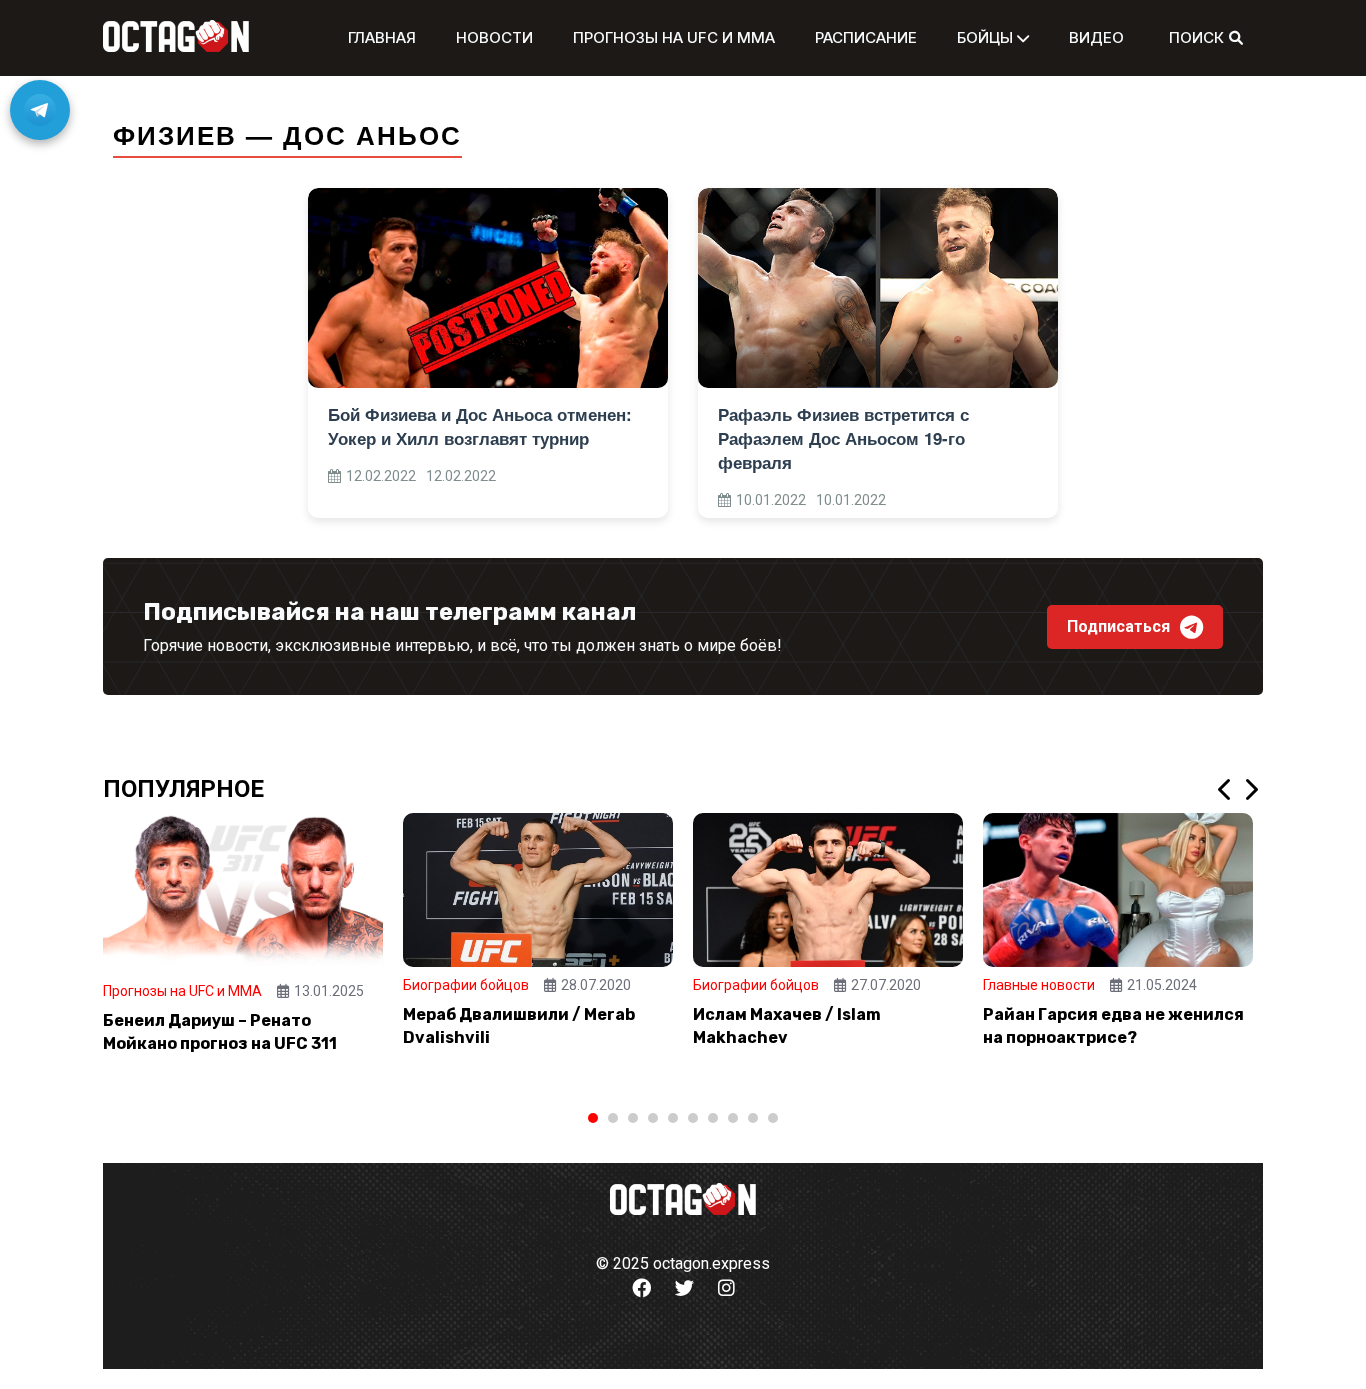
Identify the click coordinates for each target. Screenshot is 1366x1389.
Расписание (866, 37)
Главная (382, 37)
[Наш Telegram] (40, 110)
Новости (494, 37)
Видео (1096, 37)
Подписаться (1118, 626)
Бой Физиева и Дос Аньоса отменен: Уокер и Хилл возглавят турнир (480, 426)
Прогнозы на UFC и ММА (674, 37)
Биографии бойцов (466, 985)
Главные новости (1039, 985)
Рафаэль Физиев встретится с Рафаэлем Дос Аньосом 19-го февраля (843, 438)
